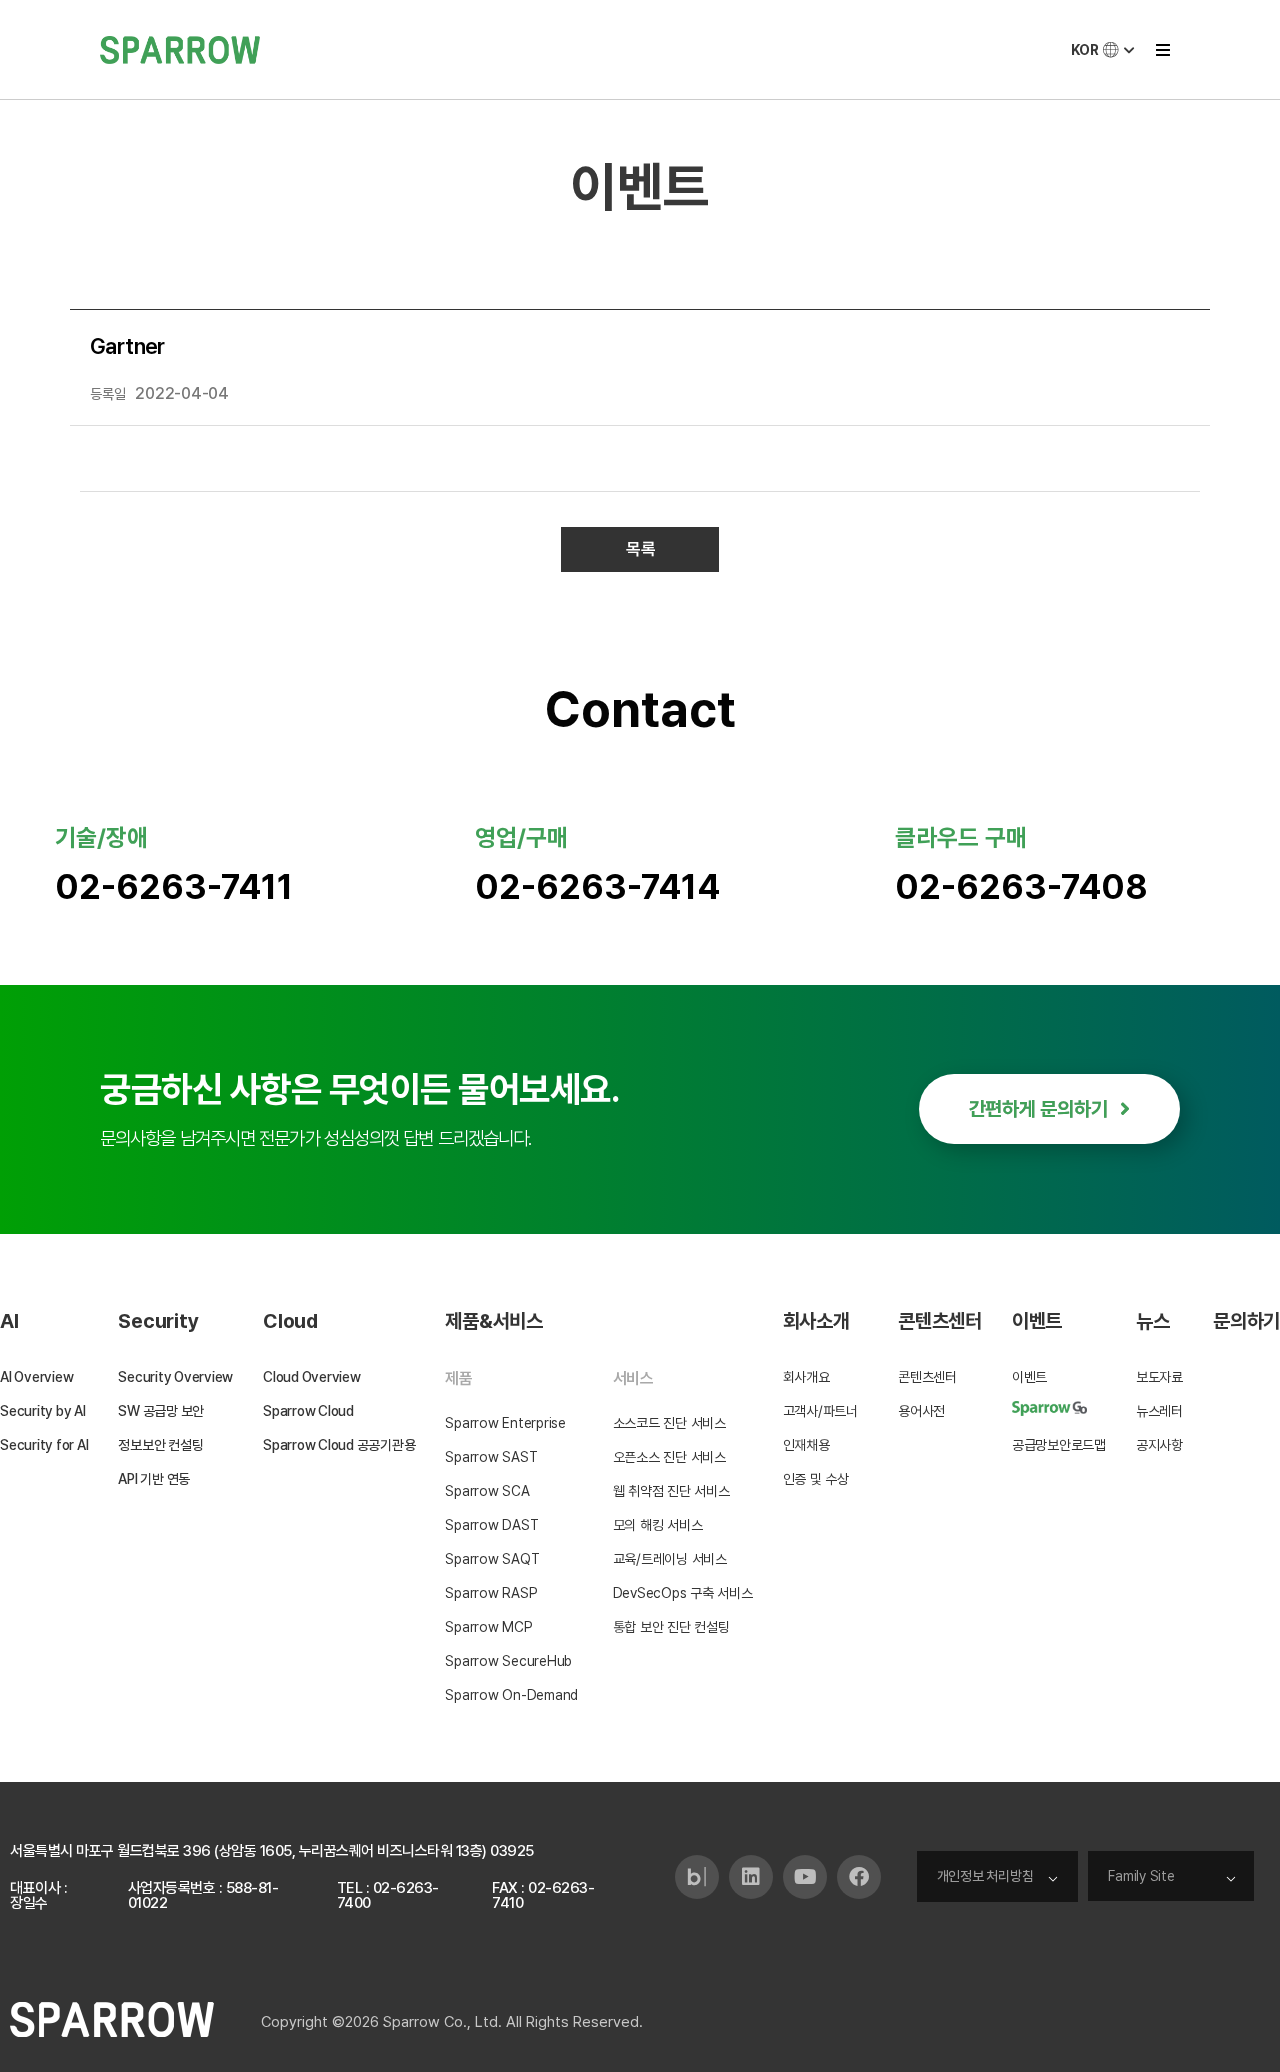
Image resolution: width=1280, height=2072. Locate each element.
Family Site (1141, 1876)
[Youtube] (805, 1877)
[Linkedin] (751, 1877)
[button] (1162, 49)
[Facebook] (859, 1877)
